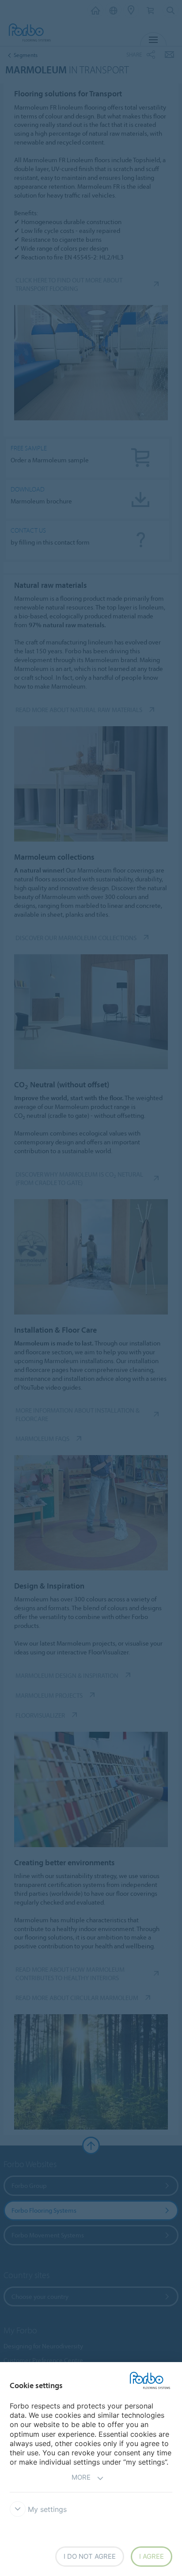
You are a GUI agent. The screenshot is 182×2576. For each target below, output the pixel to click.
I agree (152, 2556)
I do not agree (90, 2556)
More (81, 2477)
